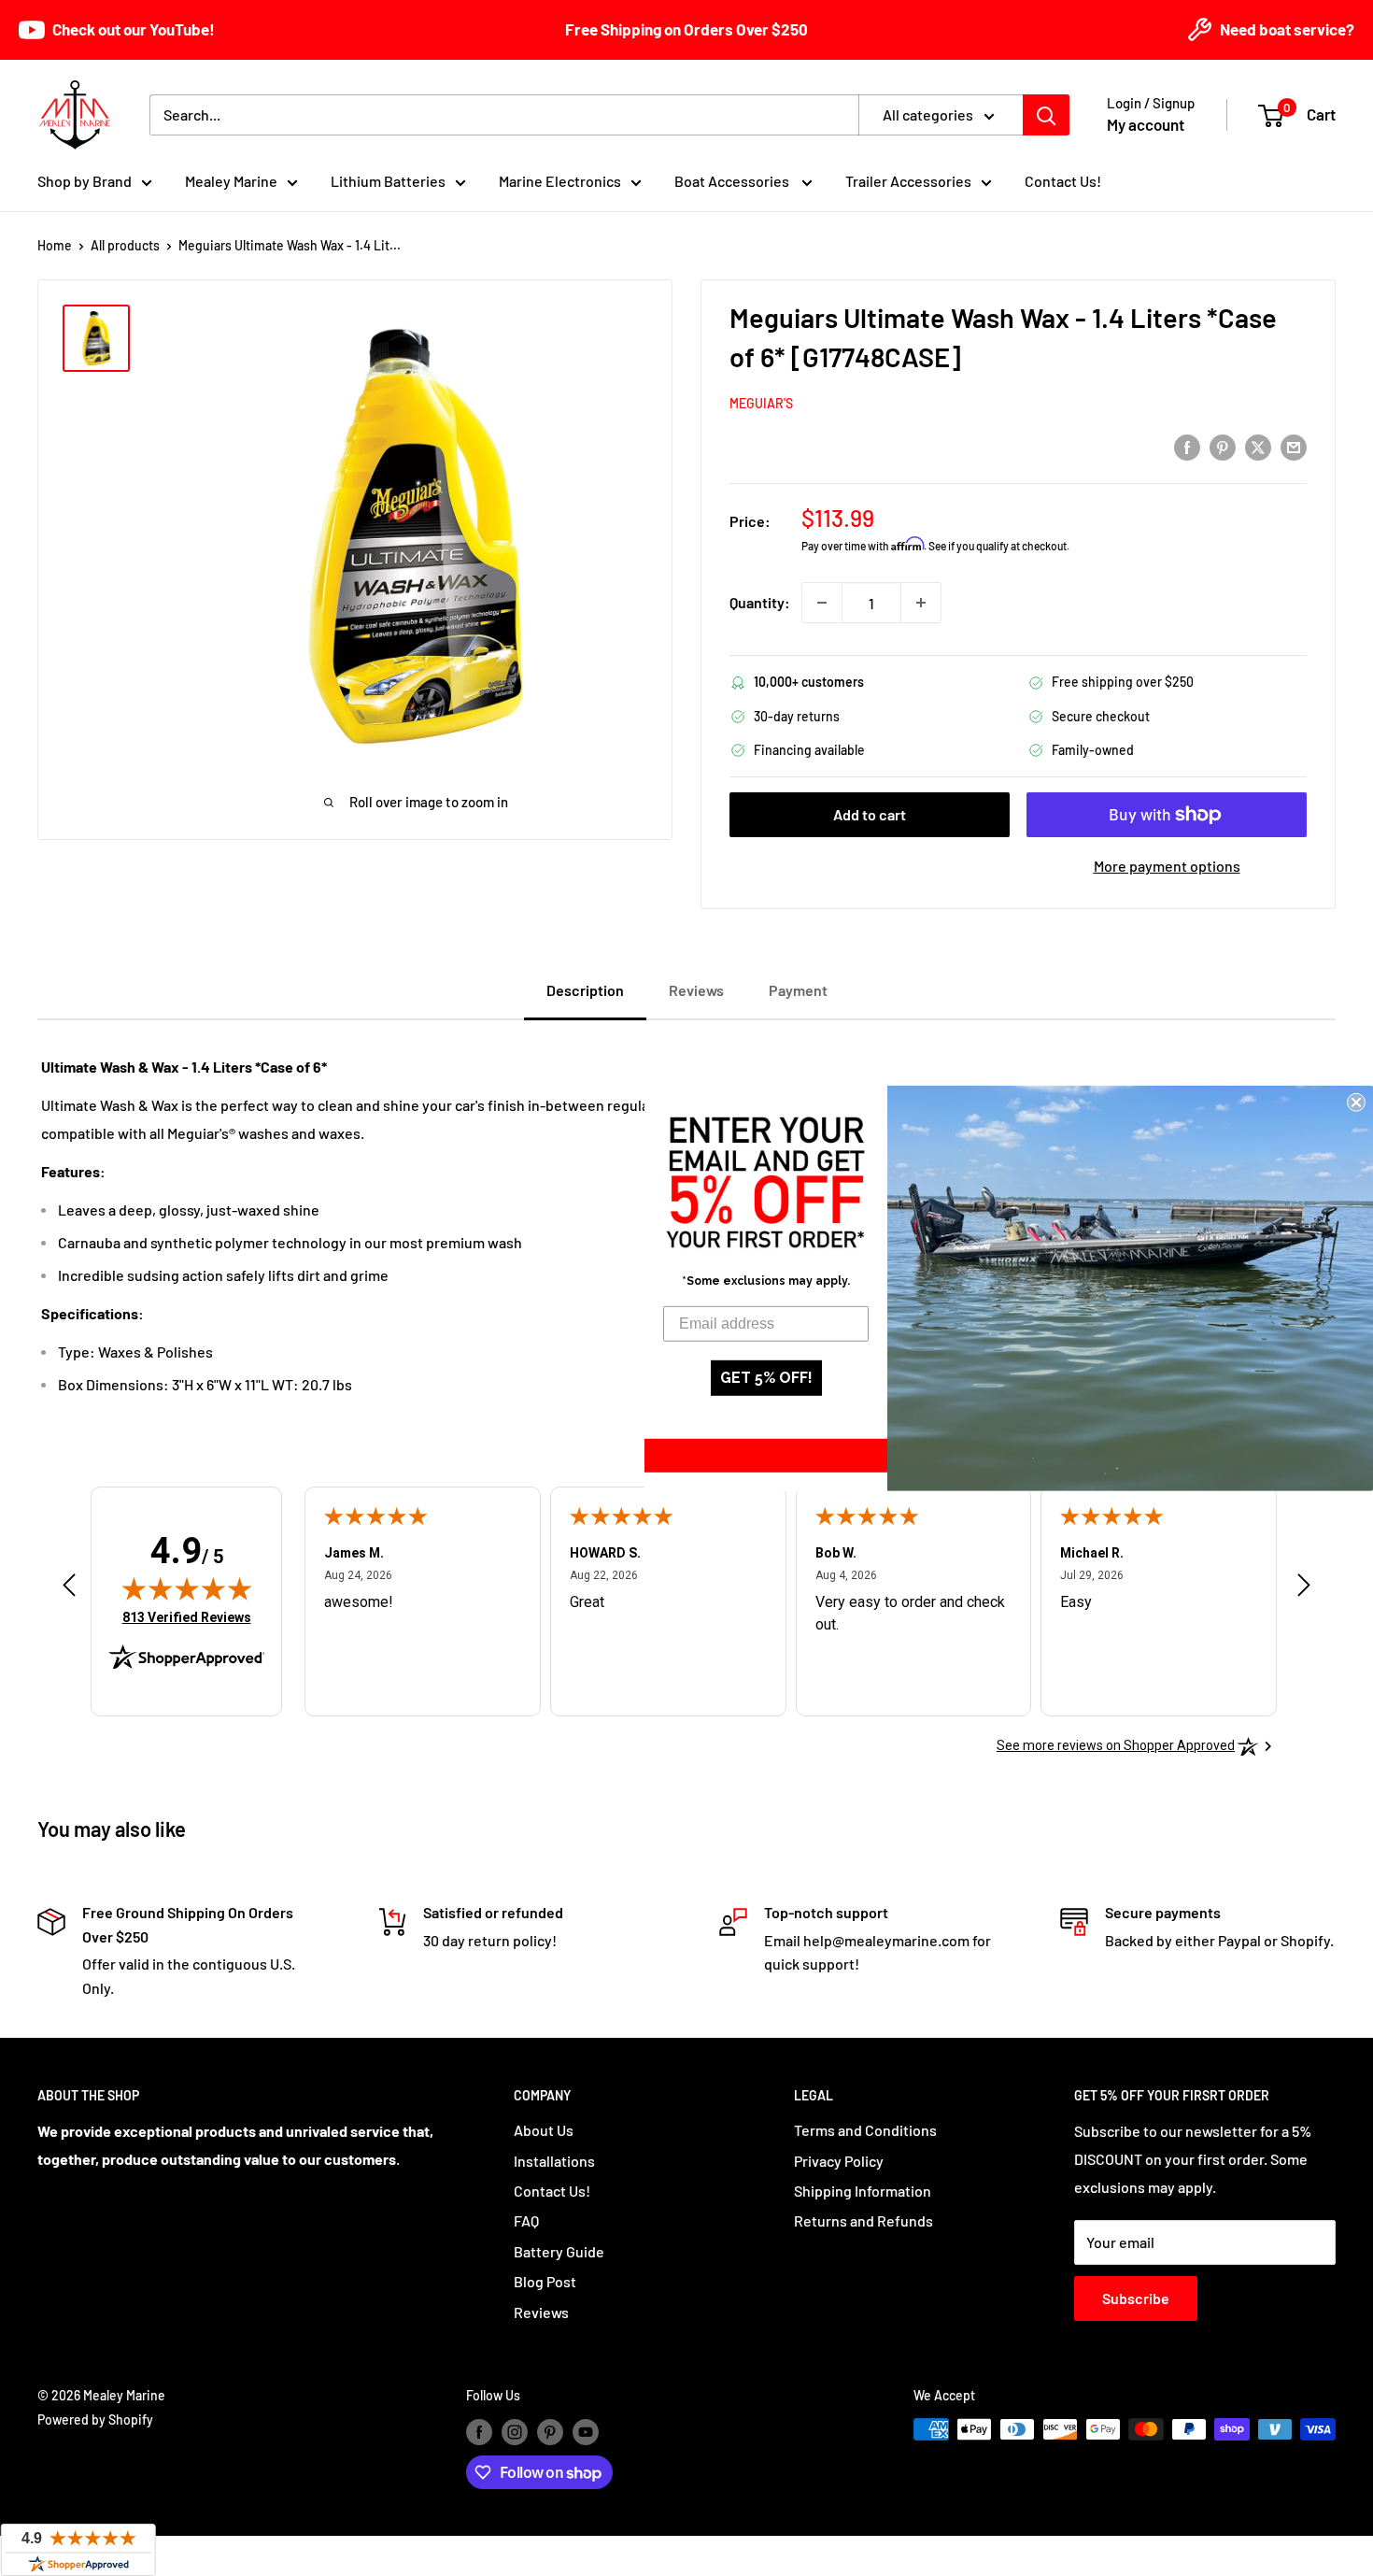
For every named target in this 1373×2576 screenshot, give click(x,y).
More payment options (1167, 866)
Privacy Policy (839, 2161)
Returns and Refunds (863, 2220)
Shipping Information (863, 2191)
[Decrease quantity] (822, 603)
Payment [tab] (798, 990)
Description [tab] (585, 990)
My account (1146, 124)
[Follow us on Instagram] (515, 2431)
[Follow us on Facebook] (479, 2431)
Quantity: (760, 602)
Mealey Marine (231, 181)
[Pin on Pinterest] (1223, 446)
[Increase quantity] (921, 603)
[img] (187, 1588)
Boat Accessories (733, 181)
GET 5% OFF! (766, 1378)
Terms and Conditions (865, 2130)
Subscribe (1136, 2298)
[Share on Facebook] (1187, 446)
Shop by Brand (85, 181)
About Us (544, 2130)
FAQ (526, 2220)
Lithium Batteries (388, 181)
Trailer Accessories (908, 181)
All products (125, 245)
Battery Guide (559, 2251)
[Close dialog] (1356, 1102)
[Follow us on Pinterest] (550, 2431)
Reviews (541, 2312)
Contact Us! (1063, 181)
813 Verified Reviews (187, 1617)
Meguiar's (761, 403)
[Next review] (1304, 1590)
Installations (554, 2161)
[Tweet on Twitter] (1258, 446)
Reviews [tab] (696, 990)
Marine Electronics (560, 181)
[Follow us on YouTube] (586, 2431)
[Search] (1046, 115)
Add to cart (870, 814)
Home (55, 245)
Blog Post (545, 2281)
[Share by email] (1294, 446)
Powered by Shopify (95, 2419)
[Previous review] (69, 1590)
